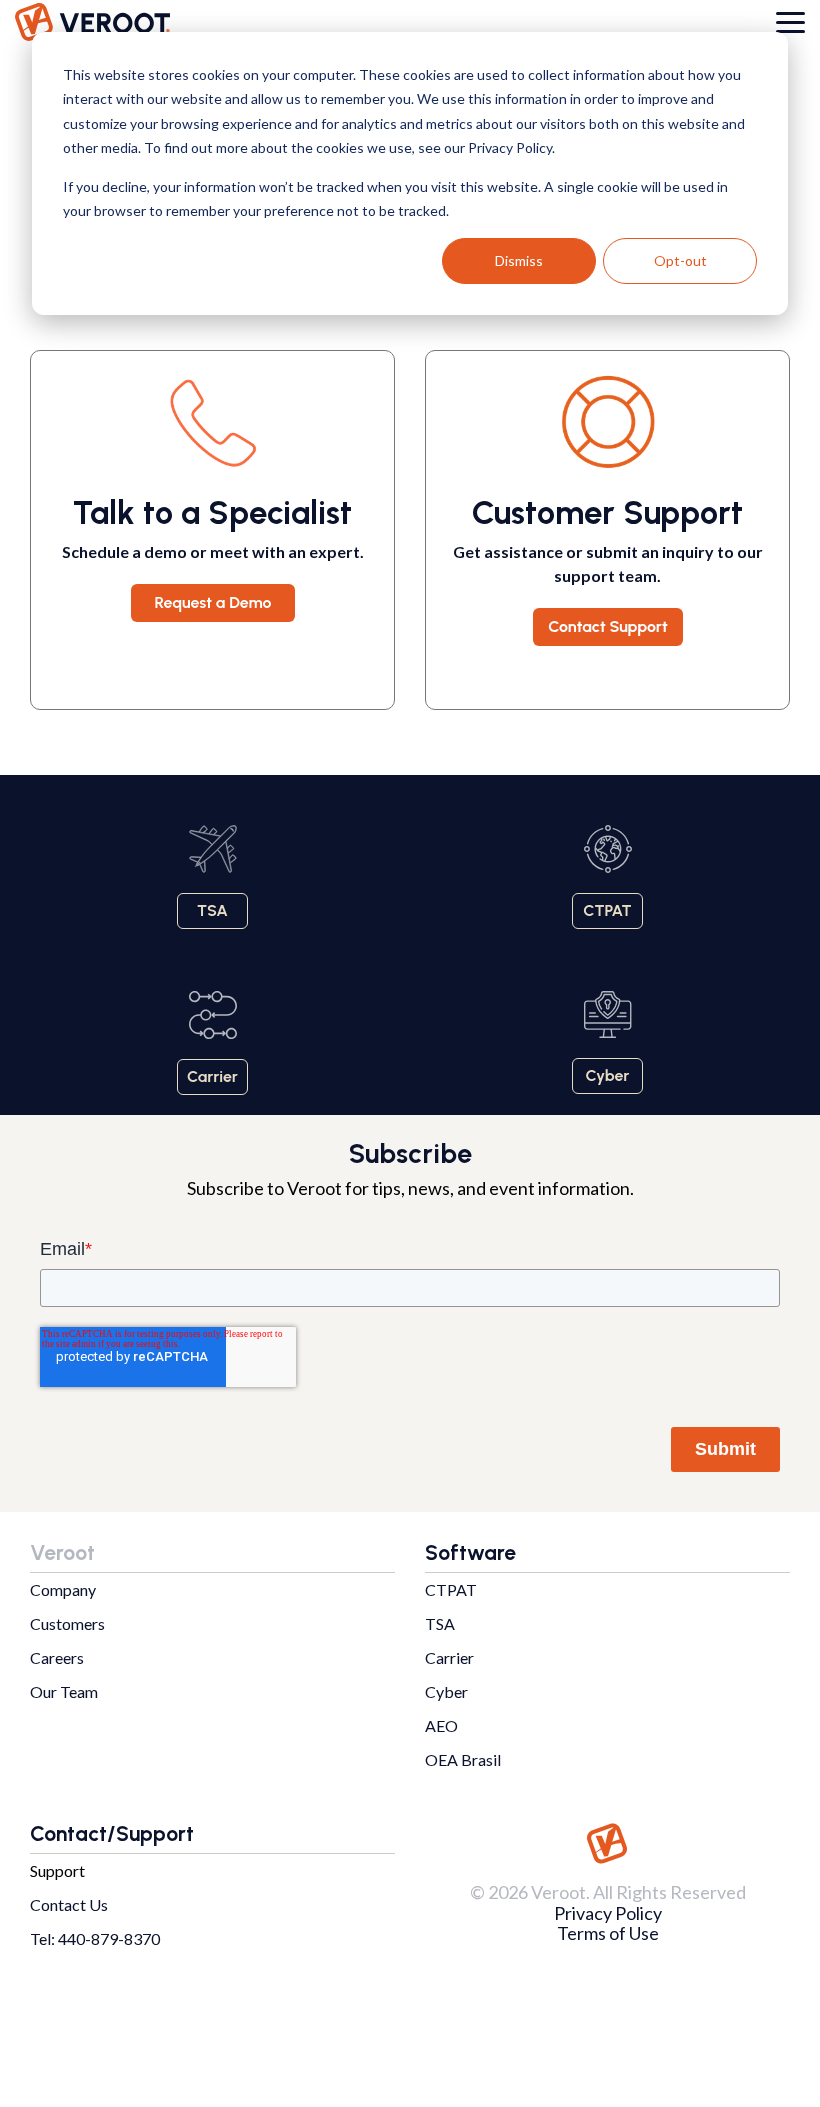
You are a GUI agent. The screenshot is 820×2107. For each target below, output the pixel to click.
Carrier (449, 1657)
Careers (57, 1657)
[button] (790, 21)
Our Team (64, 1691)
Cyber (446, 1691)
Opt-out (680, 260)
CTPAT (451, 1589)
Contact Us (69, 1904)
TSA (440, 1623)
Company (63, 1589)
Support (57, 1870)
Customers (67, 1623)
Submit (725, 1449)
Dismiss (519, 260)
